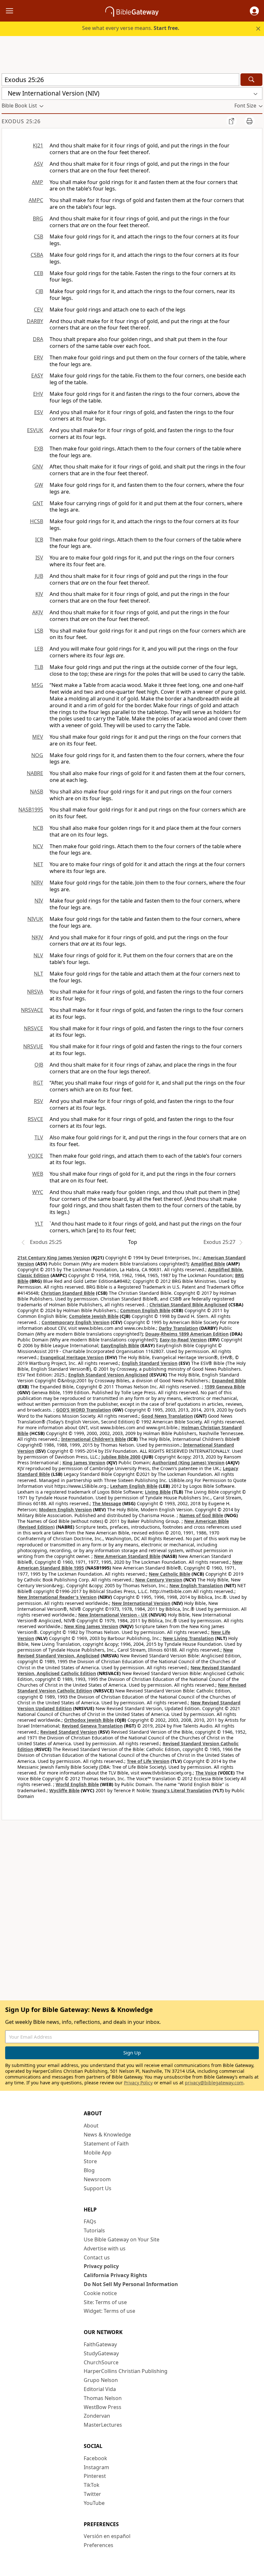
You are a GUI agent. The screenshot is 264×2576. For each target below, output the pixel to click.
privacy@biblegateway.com (214, 2083)
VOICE (36, 1156)
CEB (38, 273)
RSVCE (35, 1119)
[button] (254, 11)
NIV (39, 901)
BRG (38, 218)
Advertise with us (105, 2248)
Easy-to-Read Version (183, 1340)
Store (90, 2161)
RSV (38, 1101)
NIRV (37, 883)
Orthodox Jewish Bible (89, 1720)
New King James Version (91, 1626)
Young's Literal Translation (182, 1790)
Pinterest (95, 2476)
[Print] (250, 121)
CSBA (37, 255)
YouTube (94, 2503)
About (91, 2126)
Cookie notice (100, 2293)
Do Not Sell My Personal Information (131, 2284)
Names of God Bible (201, 1515)
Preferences (99, 2545)
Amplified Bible (208, 1264)
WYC (38, 1192)
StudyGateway (101, 2353)
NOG (37, 755)
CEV (38, 310)
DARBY (35, 321)
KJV (39, 594)
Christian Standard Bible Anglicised (188, 1305)
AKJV (38, 612)
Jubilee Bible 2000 (121, 1457)
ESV (39, 412)
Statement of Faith (106, 2144)
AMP (38, 182)
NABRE (35, 773)
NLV (38, 955)
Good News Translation (167, 1416)
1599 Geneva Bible (225, 1387)
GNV (38, 467)
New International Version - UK (113, 1615)
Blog (89, 2170)
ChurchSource (101, 2362)
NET (38, 864)
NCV (38, 846)
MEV (38, 737)
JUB (39, 576)
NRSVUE (33, 1046)
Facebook (95, 2458)
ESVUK (35, 430)
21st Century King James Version (54, 1258)
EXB (39, 449)
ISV (39, 558)
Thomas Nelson (103, 2398)
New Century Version (159, 1580)
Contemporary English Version (75, 1322)
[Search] (251, 80)
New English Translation (196, 1585)
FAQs (90, 2221)
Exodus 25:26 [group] (21, 121)
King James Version (84, 1463)
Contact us (97, 2257)
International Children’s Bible (94, 1439)
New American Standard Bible (127, 1556)
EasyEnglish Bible (120, 1345)
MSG (37, 685)
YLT (39, 1224)
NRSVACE (32, 1010)
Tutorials (94, 2230)
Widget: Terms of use (109, 2311)
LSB (39, 631)
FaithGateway (100, 2344)
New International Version (141, 1603)
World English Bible (77, 1784)
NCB (38, 828)
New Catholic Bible (170, 1574)
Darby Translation (178, 1328)
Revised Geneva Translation (92, 1726)
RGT (38, 1083)
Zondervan (97, 2416)
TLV (39, 1137)
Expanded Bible (229, 1381)
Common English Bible (145, 1310)
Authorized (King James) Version (188, 1463)
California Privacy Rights (115, 2275)
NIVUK (35, 919)
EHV (38, 394)
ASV (38, 164)
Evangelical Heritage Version (72, 1357)
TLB (39, 667)
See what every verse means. (131, 28)
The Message (107, 1503)
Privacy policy (101, 2266)
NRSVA (35, 992)
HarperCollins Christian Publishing (126, 2371)
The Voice (206, 1773)
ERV (38, 357)
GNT (38, 503)
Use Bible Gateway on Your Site (122, 2239)
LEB (39, 649)
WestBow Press (103, 2407)
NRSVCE (33, 1028)
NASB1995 (31, 810)
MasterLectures (103, 2425)
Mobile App (98, 2153)
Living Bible (158, 1492)
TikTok (92, 2485)
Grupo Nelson (101, 2380)
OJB (39, 1065)
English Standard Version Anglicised (108, 1375)
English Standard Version (150, 1363)
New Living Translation (188, 1638)
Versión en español (107, 2536)
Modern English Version (65, 1510)
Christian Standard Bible (68, 1293)
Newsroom (97, 2179)
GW (39, 485)
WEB (38, 1174)
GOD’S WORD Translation (84, 1410)
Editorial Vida (100, 2389)
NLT (38, 974)
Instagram (96, 2467)
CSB (38, 236)
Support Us (98, 2188)
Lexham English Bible (134, 1486)
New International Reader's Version (57, 1597)
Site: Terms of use (105, 2302)
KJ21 (38, 145)
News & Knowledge (107, 2135)
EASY (37, 375)
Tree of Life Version (148, 1761)
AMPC (36, 200)
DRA (38, 339)
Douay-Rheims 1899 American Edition (187, 1334)
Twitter (92, 2494)
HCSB (37, 521)
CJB (39, 291)
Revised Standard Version (69, 1732)
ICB (39, 540)
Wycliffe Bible (64, 1790)
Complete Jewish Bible (94, 1316)
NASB (37, 792)
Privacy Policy (138, 2083)
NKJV (37, 937)
